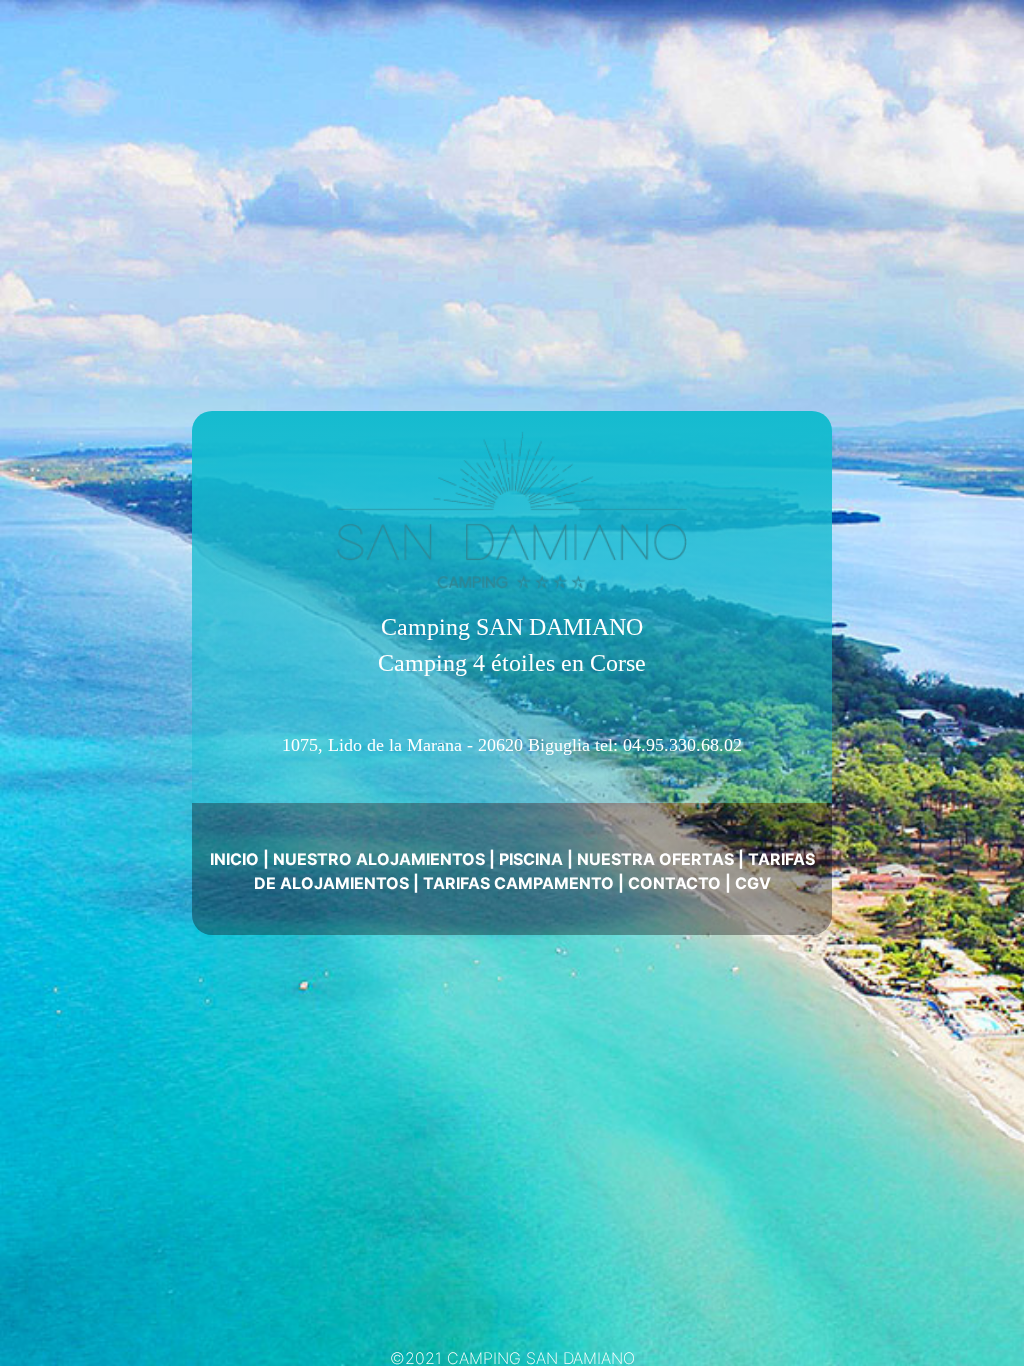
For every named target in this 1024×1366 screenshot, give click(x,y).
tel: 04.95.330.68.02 (668, 745)
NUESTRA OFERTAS (655, 859)
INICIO (234, 859)
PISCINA (531, 859)
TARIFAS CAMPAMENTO (518, 883)
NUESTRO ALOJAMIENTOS (379, 859)
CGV (753, 883)
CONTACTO (674, 883)
